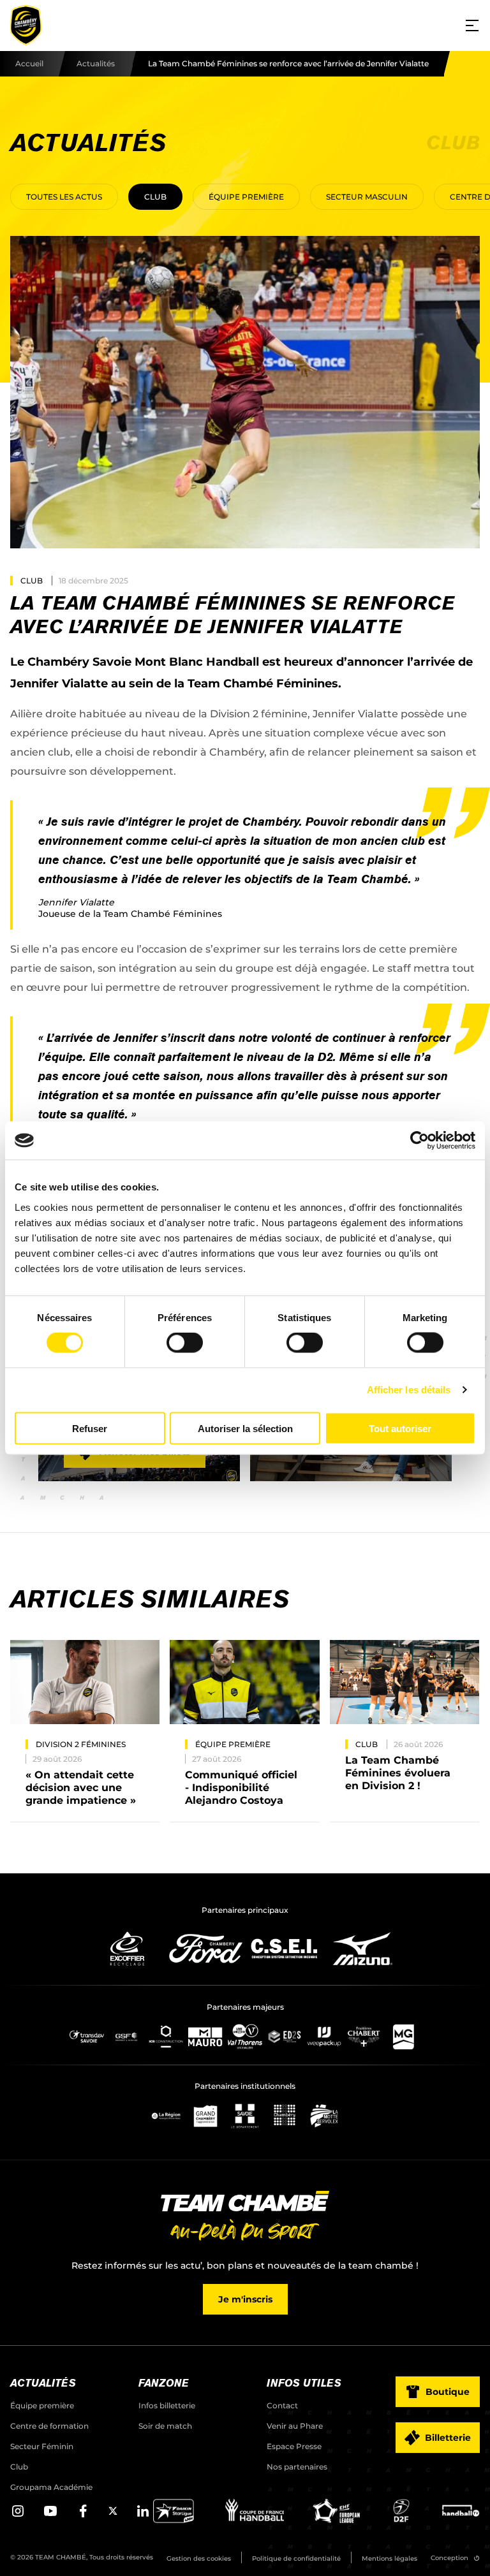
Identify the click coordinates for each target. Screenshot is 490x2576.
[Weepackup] (324, 2037)
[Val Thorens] (245, 2037)
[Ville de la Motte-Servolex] (324, 2116)
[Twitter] (113, 2513)
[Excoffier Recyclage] (127, 1949)
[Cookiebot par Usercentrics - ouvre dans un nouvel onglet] (419, 1141)
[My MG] (403, 2037)
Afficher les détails (409, 1390)
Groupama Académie (51, 2487)
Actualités (96, 63)
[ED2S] (285, 2037)
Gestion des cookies (199, 2558)
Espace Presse (294, 2446)
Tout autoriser (400, 1428)
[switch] (185, 1343)
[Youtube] (50, 2515)
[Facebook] (83, 2515)
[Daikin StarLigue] (174, 2520)
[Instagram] (18, 2515)
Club (155, 197)
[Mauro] (205, 2037)
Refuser (90, 1428)
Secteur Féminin (42, 2446)
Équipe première (246, 197)
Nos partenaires (297, 2467)
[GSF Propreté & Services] (126, 2037)
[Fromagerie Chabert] (364, 2037)
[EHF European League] (336, 2520)
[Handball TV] (461, 2520)
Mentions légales (390, 2558)
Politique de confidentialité (296, 2558)
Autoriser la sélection (245, 1428)
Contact (282, 2405)
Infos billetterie (167, 2405)
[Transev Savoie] (87, 2037)
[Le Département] (245, 2116)
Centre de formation (49, 2426)
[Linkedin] (143, 2515)
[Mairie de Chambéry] (285, 2116)
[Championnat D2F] (401, 2520)
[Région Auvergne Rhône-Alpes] (166, 2116)
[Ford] (206, 1949)
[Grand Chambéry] (205, 2116)
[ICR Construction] (166, 2037)
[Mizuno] (363, 1949)
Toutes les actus (64, 197)
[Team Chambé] (26, 26)
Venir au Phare (295, 2426)
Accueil (29, 63)
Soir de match (165, 2426)
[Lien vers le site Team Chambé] (245, 2217)
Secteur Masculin (367, 197)
